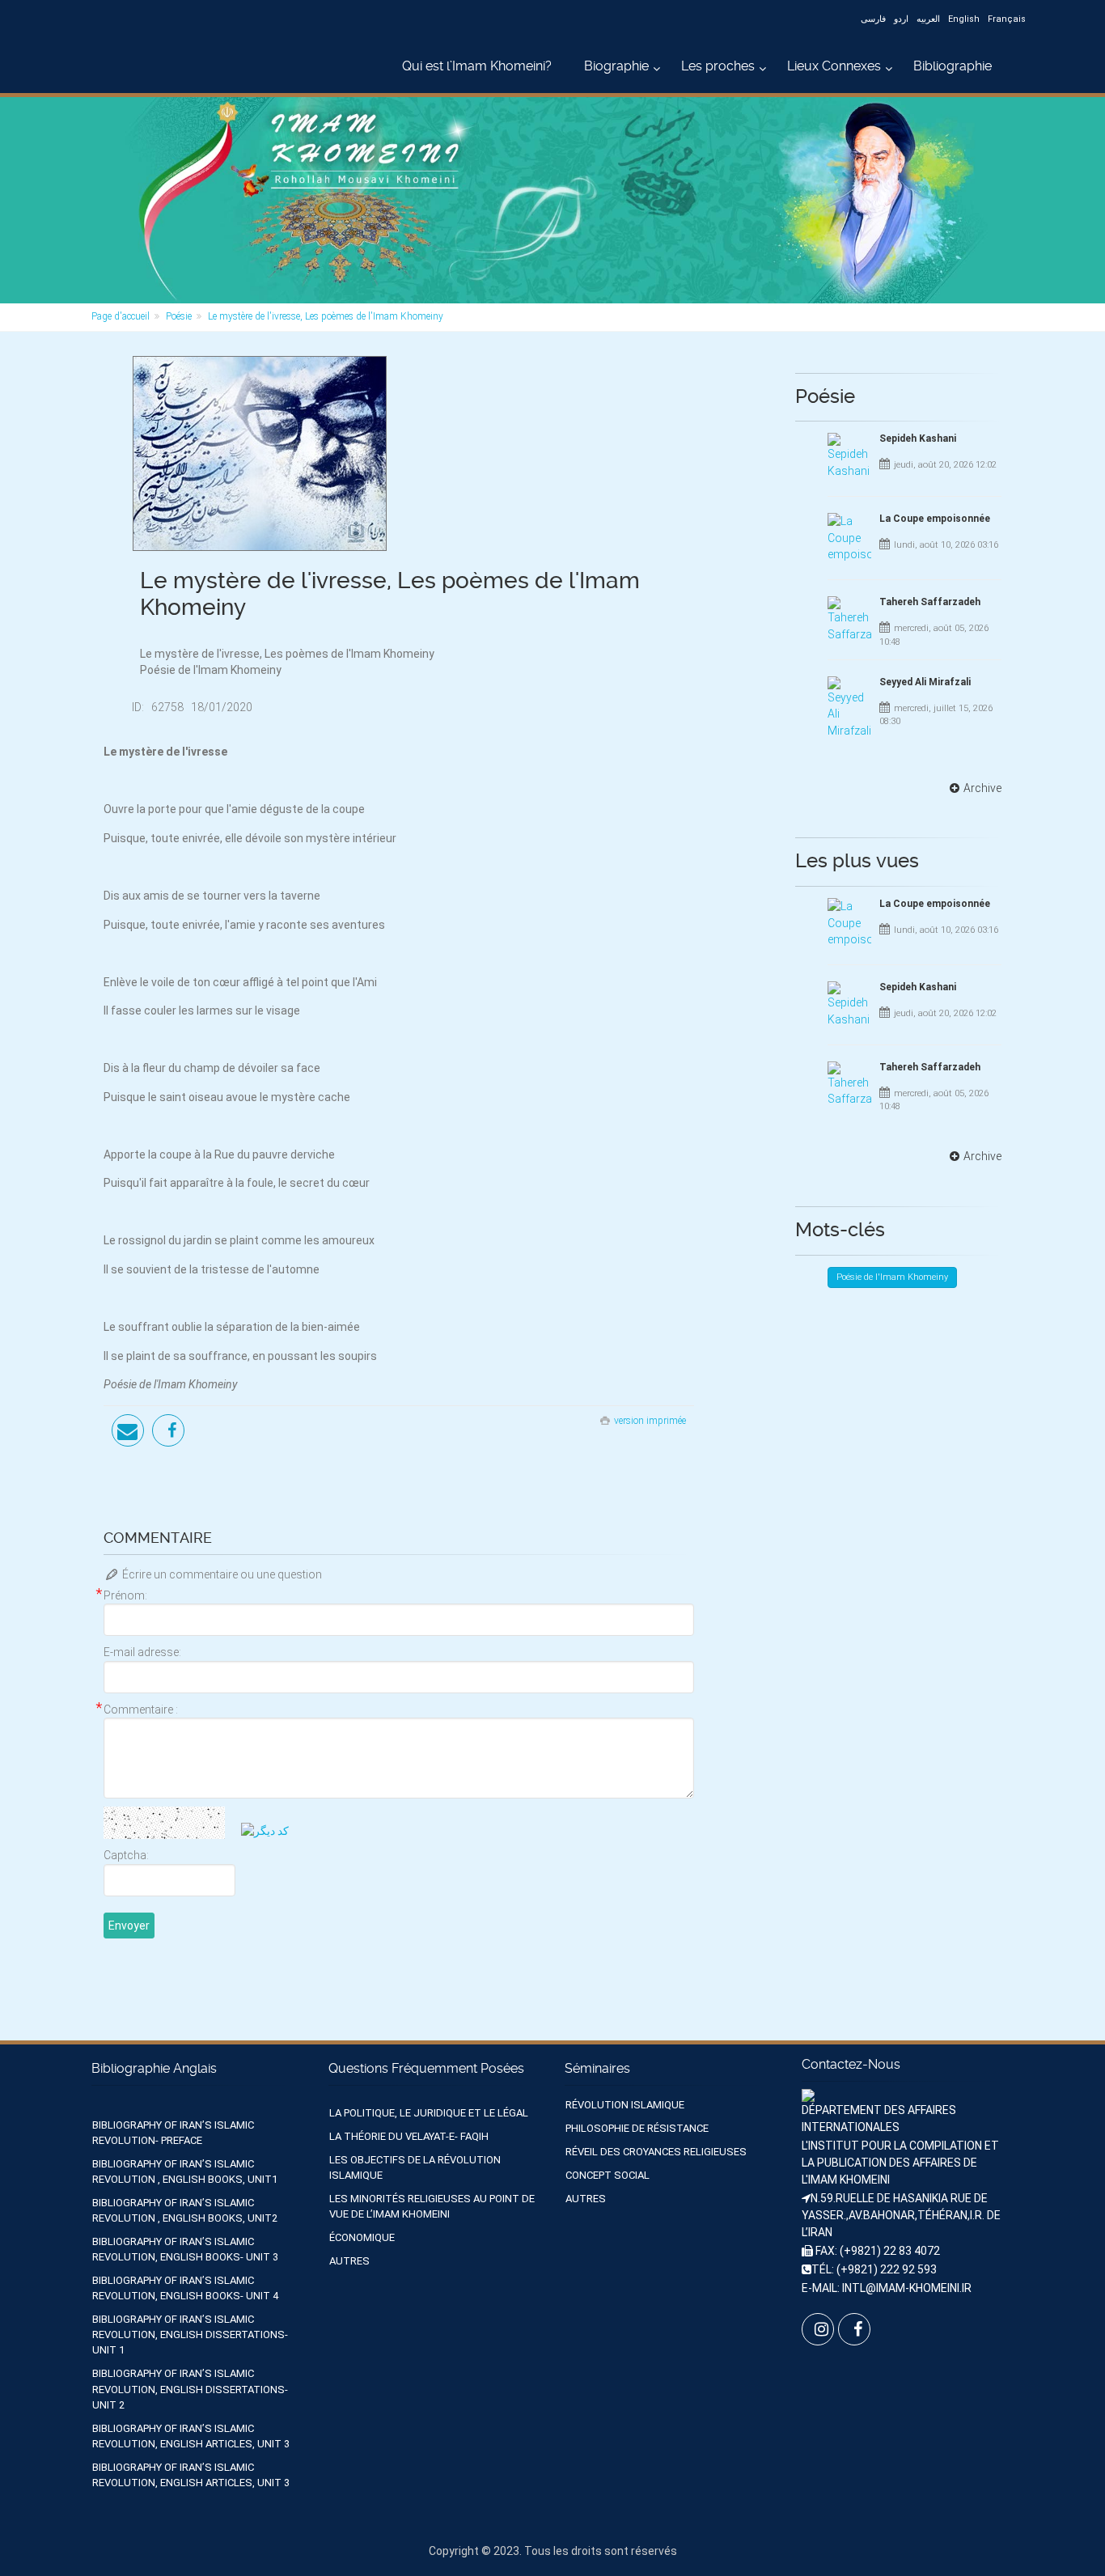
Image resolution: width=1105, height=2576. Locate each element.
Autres (349, 2261)
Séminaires (597, 2068)
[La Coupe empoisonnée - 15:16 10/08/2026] (849, 538)
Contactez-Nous (851, 2064)
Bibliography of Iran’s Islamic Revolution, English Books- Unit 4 (185, 2288)
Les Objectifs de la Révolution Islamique (415, 2167)
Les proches (718, 66)
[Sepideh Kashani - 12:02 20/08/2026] (849, 456)
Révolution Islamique (625, 2105)
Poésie (179, 316)
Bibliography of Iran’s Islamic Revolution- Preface (173, 2133)
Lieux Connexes (834, 66)
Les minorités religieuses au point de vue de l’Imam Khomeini (432, 2206)
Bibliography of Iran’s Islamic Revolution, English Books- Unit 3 (185, 2249)
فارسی (873, 19)
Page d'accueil (121, 316)
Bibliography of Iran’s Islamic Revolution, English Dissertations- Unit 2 (190, 2389)
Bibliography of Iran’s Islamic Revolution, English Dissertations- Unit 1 (190, 2334)
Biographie (616, 66)
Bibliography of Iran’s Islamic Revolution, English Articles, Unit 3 (191, 2436)
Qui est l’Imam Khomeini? (477, 66)
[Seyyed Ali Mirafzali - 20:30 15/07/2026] (849, 708)
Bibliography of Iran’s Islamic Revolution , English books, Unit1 (185, 2171)
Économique (362, 2237)
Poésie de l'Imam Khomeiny (892, 1277)
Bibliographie (953, 66)
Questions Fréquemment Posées (426, 2068)
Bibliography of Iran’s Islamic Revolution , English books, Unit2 (185, 2210)
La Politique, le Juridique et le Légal (429, 2113)
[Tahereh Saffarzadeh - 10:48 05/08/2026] (849, 619)
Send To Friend (128, 1430)
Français (1007, 19)
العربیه (928, 19)
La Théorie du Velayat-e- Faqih (409, 2136)
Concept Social (608, 2175)
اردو (901, 19)
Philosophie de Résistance (637, 2128)
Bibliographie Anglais (154, 2068)
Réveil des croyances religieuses (656, 2152)
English (964, 19)
